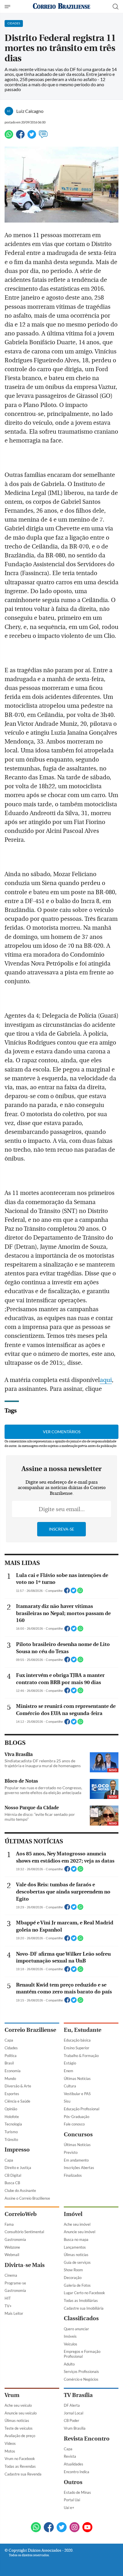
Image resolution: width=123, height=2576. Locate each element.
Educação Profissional (82, 2109)
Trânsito (11, 2140)
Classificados (81, 2318)
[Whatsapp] (9, 137)
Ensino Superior (77, 2048)
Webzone (12, 2247)
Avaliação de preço (20, 2436)
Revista (70, 2456)
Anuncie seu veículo (21, 2413)
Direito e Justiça (18, 2168)
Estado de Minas (77, 2492)
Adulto (69, 2364)
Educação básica (77, 2040)
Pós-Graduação (77, 2117)
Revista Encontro (87, 2439)
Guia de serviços (77, 2262)
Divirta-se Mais (25, 2265)
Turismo (11, 2132)
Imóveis (70, 2336)
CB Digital (13, 2175)
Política (11, 2056)
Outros (73, 2482)
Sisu (67, 2101)
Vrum (12, 2395)
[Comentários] (43, 137)
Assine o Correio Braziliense (27, 2198)
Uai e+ (69, 2508)
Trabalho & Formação (81, 2056)
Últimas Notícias (77, 2079)
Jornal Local (74, 2413)
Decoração (73, 2278)
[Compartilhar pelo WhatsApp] (80, 1592)
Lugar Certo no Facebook (84, 2293)
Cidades (11, 2048)
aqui (106, 1380)
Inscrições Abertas (79, 2168)
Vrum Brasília (75, 2428)
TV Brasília (78, 2395)
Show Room (73, 2270)
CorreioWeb (21, 2214)
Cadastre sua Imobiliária (84, 2308)
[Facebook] (20, 137)
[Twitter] (32, 137)
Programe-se (15, 2283)
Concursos (78, 2134)
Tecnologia (13, 2124)
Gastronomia (15, 2239)
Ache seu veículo (18, 2405)
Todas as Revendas (20, 2466)
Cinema (11, 2275)
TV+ (8, 2306)
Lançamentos (75, 2247)
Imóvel (73, 2214)
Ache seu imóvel (77, 2224)
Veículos (71, 2344)
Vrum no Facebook (20, 2459)
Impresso (17, 2150)
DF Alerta (72, 2405)
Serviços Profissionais (81, 2372)
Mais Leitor (14, 2313)
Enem (69, 2071)
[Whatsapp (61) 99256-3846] (36, 2528)
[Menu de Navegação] (8, 7)
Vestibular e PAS (77, 2094)
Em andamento (76, 2160)
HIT (8, 2298)
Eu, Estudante (83, 2030)
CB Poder (72, 2420)
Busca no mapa (76, 2239)
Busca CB (12, 2183)
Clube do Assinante (20, 2190)
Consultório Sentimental (24, 2232)
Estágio (70, 2063)
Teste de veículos (19, 2428)
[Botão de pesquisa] (116, 7)
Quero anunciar (76, 2329)
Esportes (12, 2094)
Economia (13, 2071)
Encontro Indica (77, 2472)
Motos (10, 2451)
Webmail (12, 2255)
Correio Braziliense (30, 2030)
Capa (9, 2040)
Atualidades (74, 2464)
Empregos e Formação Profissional (82, 2354)
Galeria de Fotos (77, 2285)
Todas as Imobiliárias (81, 2300)
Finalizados (73, 2175)
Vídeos (10, 2443)
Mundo (10, 2079)
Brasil (9, 2063)
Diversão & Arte (18, 2086)
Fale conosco (74, 2124)
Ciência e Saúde (17, 2101)
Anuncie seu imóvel (80, 2232)
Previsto (71, 2152)
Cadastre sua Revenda (23, 2474)
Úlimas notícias (76, 2255)
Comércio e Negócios (81, 2379)
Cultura (70, 2086)
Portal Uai (72, 2500)
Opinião (11, 2109)
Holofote (12, 2117)
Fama (9, 2224)
